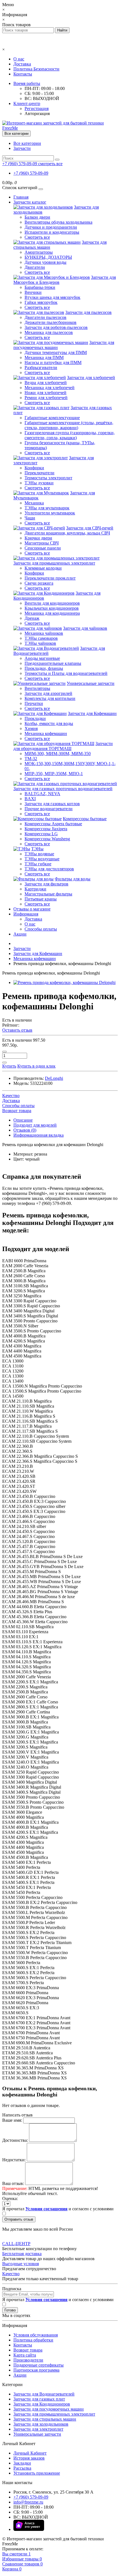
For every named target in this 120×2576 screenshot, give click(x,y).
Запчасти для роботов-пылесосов (56, 327)
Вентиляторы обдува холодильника (58, 222)
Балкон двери (37, 217)
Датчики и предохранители (51, 227)
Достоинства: (15, 2140)
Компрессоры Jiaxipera (46, 829)
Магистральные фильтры (48, 894)
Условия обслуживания (36, 2335)
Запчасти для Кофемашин (92, 713)
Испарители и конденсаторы (52, 232)
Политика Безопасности (36, 69)
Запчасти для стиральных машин (45, 2419)
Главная (21, 197)
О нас (19, 59)
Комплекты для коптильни (50, 698)
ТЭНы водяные (39, 854)
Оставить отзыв (17, 1030)
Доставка (22, 64)
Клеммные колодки (43, 568)
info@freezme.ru (28, 2502)
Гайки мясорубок (41, 302)
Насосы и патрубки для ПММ (53, 362)
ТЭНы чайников (40, 643)
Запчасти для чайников (85, 628)
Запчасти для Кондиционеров (42, 2404)
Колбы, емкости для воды (49, 723)
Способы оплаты (41, 929)
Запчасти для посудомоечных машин (49, 2409)
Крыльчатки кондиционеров (52, 608)
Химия (31, 728)
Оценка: (10, 2198)
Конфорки (34, 468)
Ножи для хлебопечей (45, 393)
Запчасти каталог (30, 202)
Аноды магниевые (42, 658)
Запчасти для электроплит (38, 2429)
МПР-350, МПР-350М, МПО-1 (54, 774)
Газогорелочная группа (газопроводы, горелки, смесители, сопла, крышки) (70, 435)
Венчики (33, 292)
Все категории (27, 143)
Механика (34, 503)
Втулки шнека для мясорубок (52, 297)
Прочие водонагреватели (49, 809)
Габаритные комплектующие (52, 418)
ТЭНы (37, 849)
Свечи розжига (39, 583)
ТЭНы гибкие (38, 864)
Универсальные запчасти (91, 683)
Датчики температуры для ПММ (56, 352)
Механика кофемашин (46, 733)
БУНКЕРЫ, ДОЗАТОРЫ (48, 257)
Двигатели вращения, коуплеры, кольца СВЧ (67, 533)
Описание (23, 1120)
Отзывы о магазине (32, 909)
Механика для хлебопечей (50, 388)
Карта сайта (25, 2355)
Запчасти (22, 148)
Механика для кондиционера (52, 613)
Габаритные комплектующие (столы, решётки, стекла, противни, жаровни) (69, 425)
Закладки (22, 2463)
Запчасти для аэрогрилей (48, 693)
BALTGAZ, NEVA (42, 794)
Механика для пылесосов (49, 332)
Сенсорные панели (43, 548)
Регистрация (37, 108)
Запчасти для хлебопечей (91, 378)
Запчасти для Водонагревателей (44, 2394)
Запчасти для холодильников (41, 2424)
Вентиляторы (37, 688)
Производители (28, 2360)
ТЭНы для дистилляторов (49, 869)
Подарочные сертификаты (39, 2365)
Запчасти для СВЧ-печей (90, 528)
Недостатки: (14, 2160)
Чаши (30, 518)
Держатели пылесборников (51, 322)
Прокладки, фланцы (44, 668)
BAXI (30, 799)
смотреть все (50, 164)
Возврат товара (28, 2350)
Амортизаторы (39, 252)
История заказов (29, 2458)
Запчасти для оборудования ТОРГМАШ (63, 746)
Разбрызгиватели (41, 368)
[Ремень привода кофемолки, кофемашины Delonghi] (64, 982)
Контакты (23, 74)
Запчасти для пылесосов (88, 312)
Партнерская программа (36, 2370)
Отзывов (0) (25, 1130)
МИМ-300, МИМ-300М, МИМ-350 (58, 754)
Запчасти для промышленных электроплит (54, 563)
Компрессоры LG (41, 834)
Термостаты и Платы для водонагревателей (66, 673)
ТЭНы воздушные (42, 859)
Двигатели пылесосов (45, 317)
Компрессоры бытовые (85, 819)
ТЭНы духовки (39, 483)
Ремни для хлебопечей (46, 398)
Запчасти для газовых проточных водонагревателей (63, 789)
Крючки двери (38, 538)
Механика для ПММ (44, 357)
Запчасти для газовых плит (39, 2399)
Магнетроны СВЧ (42, 543)
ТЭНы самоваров (41, 638)
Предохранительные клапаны (53, 663)
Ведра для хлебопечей (46, 383)
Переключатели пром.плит (50, 578)
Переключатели (39, 473)
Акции (20, 934)
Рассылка (22, 2468)
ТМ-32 (31, 759)
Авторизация (37, 113)
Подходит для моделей (35, 1125)
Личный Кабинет (30, 2453)
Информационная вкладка (39, 1135)
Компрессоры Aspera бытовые (53, 824)
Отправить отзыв (19, 2219)
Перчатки (34, 703)
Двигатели (35, 267)
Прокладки (35, 718)
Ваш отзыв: (13, 2183)
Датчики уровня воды (45, 262)
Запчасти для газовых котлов (52, 804)
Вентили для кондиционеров (52, 603)
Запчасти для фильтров (46, 884)
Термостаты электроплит (48, 478)
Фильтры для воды (73, 879)
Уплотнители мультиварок (50, 513)
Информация (26, 914)
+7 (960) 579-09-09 (31, 173)
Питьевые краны (41, 899)
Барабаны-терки (40, 287)
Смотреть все (37, 237)
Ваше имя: (12, 2120)
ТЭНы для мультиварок (47, 508)
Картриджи (35, 889)
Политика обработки (33, 2340)
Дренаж (32, 618)
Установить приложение (37, 2473)
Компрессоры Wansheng (47, 839)
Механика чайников (44, 633)
